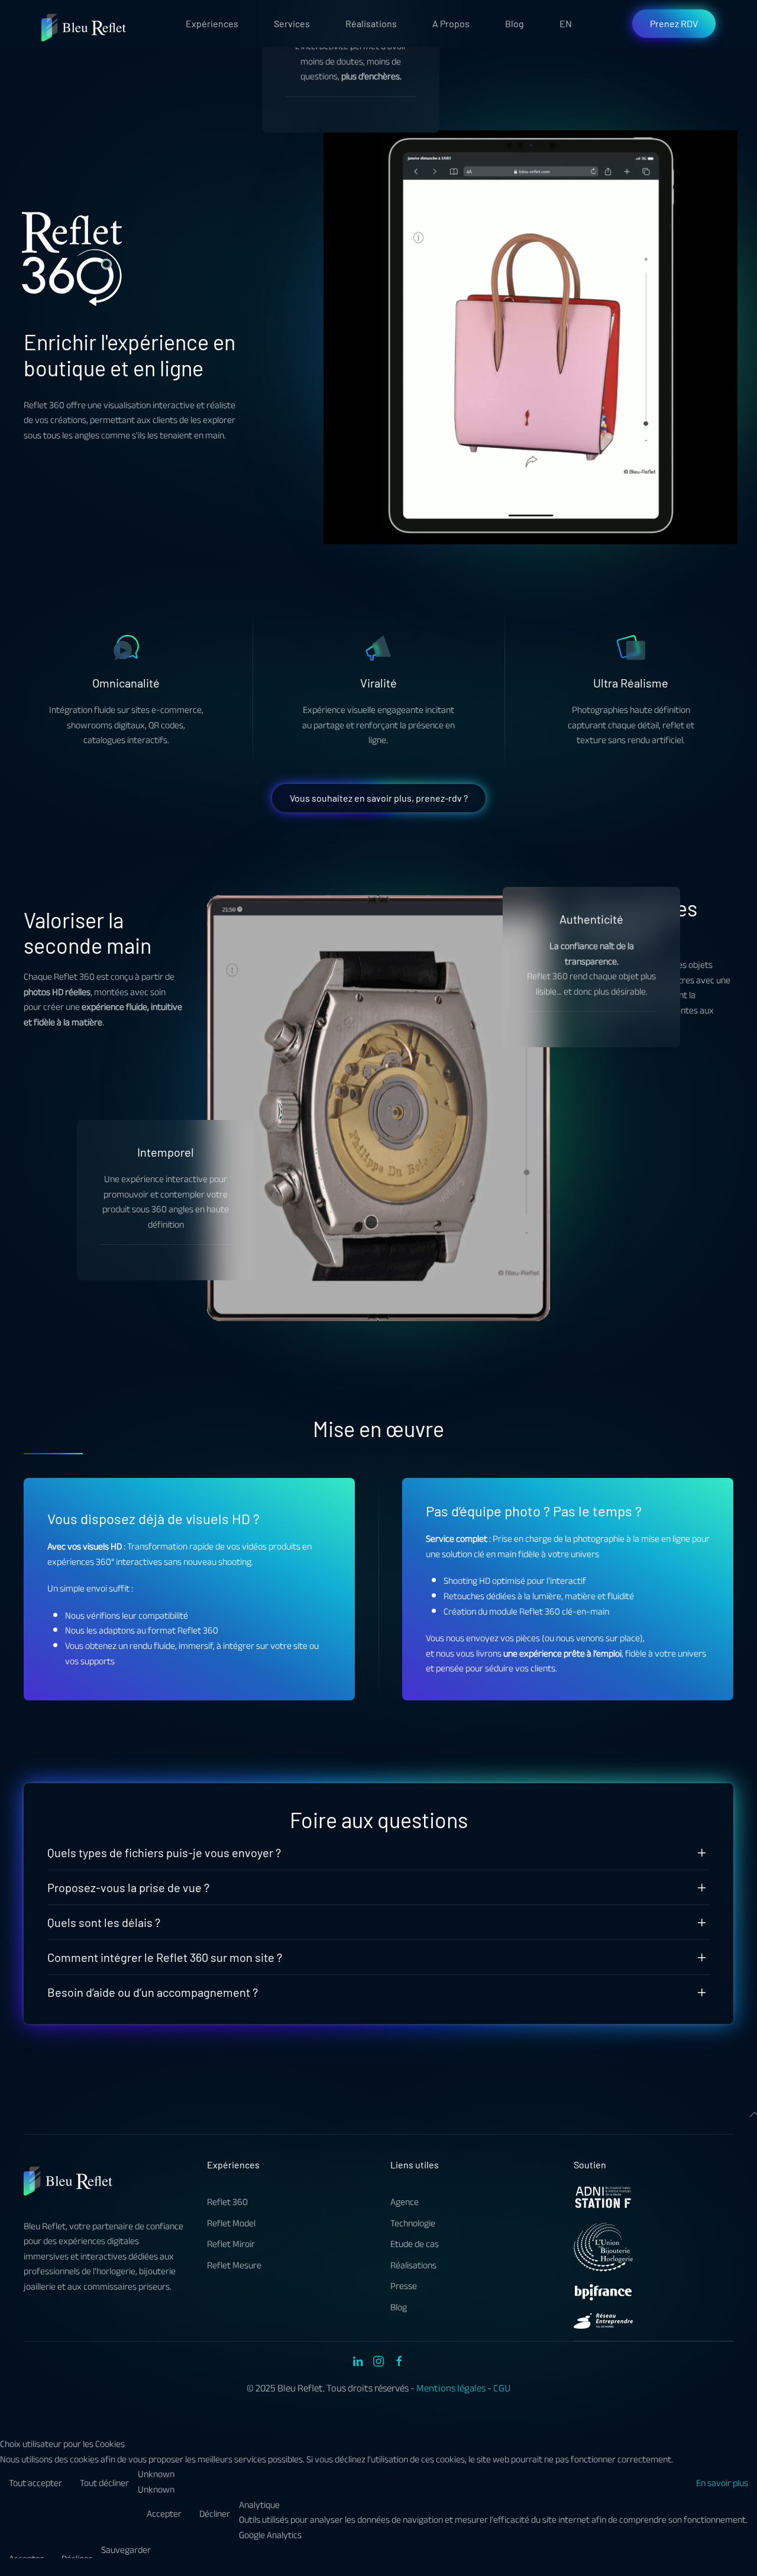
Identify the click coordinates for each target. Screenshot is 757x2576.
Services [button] (292, 23)
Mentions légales (451, 2388)
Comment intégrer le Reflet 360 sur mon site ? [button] (165, 1957)
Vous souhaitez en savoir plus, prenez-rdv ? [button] (379, 798)
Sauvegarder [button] (126, 2551)
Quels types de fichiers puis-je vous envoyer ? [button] (164, 1852)
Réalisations (371, 23)
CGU (502, 2388)
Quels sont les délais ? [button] (104, 1922)
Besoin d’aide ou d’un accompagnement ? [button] (153, 1992)
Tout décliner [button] (104, 2483)
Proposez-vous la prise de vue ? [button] (128, 1887)
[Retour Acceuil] (85, 24)
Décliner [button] (215, 2514)
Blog (515, 23)
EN (566, 23)
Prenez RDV (674, 23)
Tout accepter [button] (35, 2483)
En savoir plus (722, 2483)
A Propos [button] (451, 23)
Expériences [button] (212, 23)
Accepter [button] (164, 2514)
